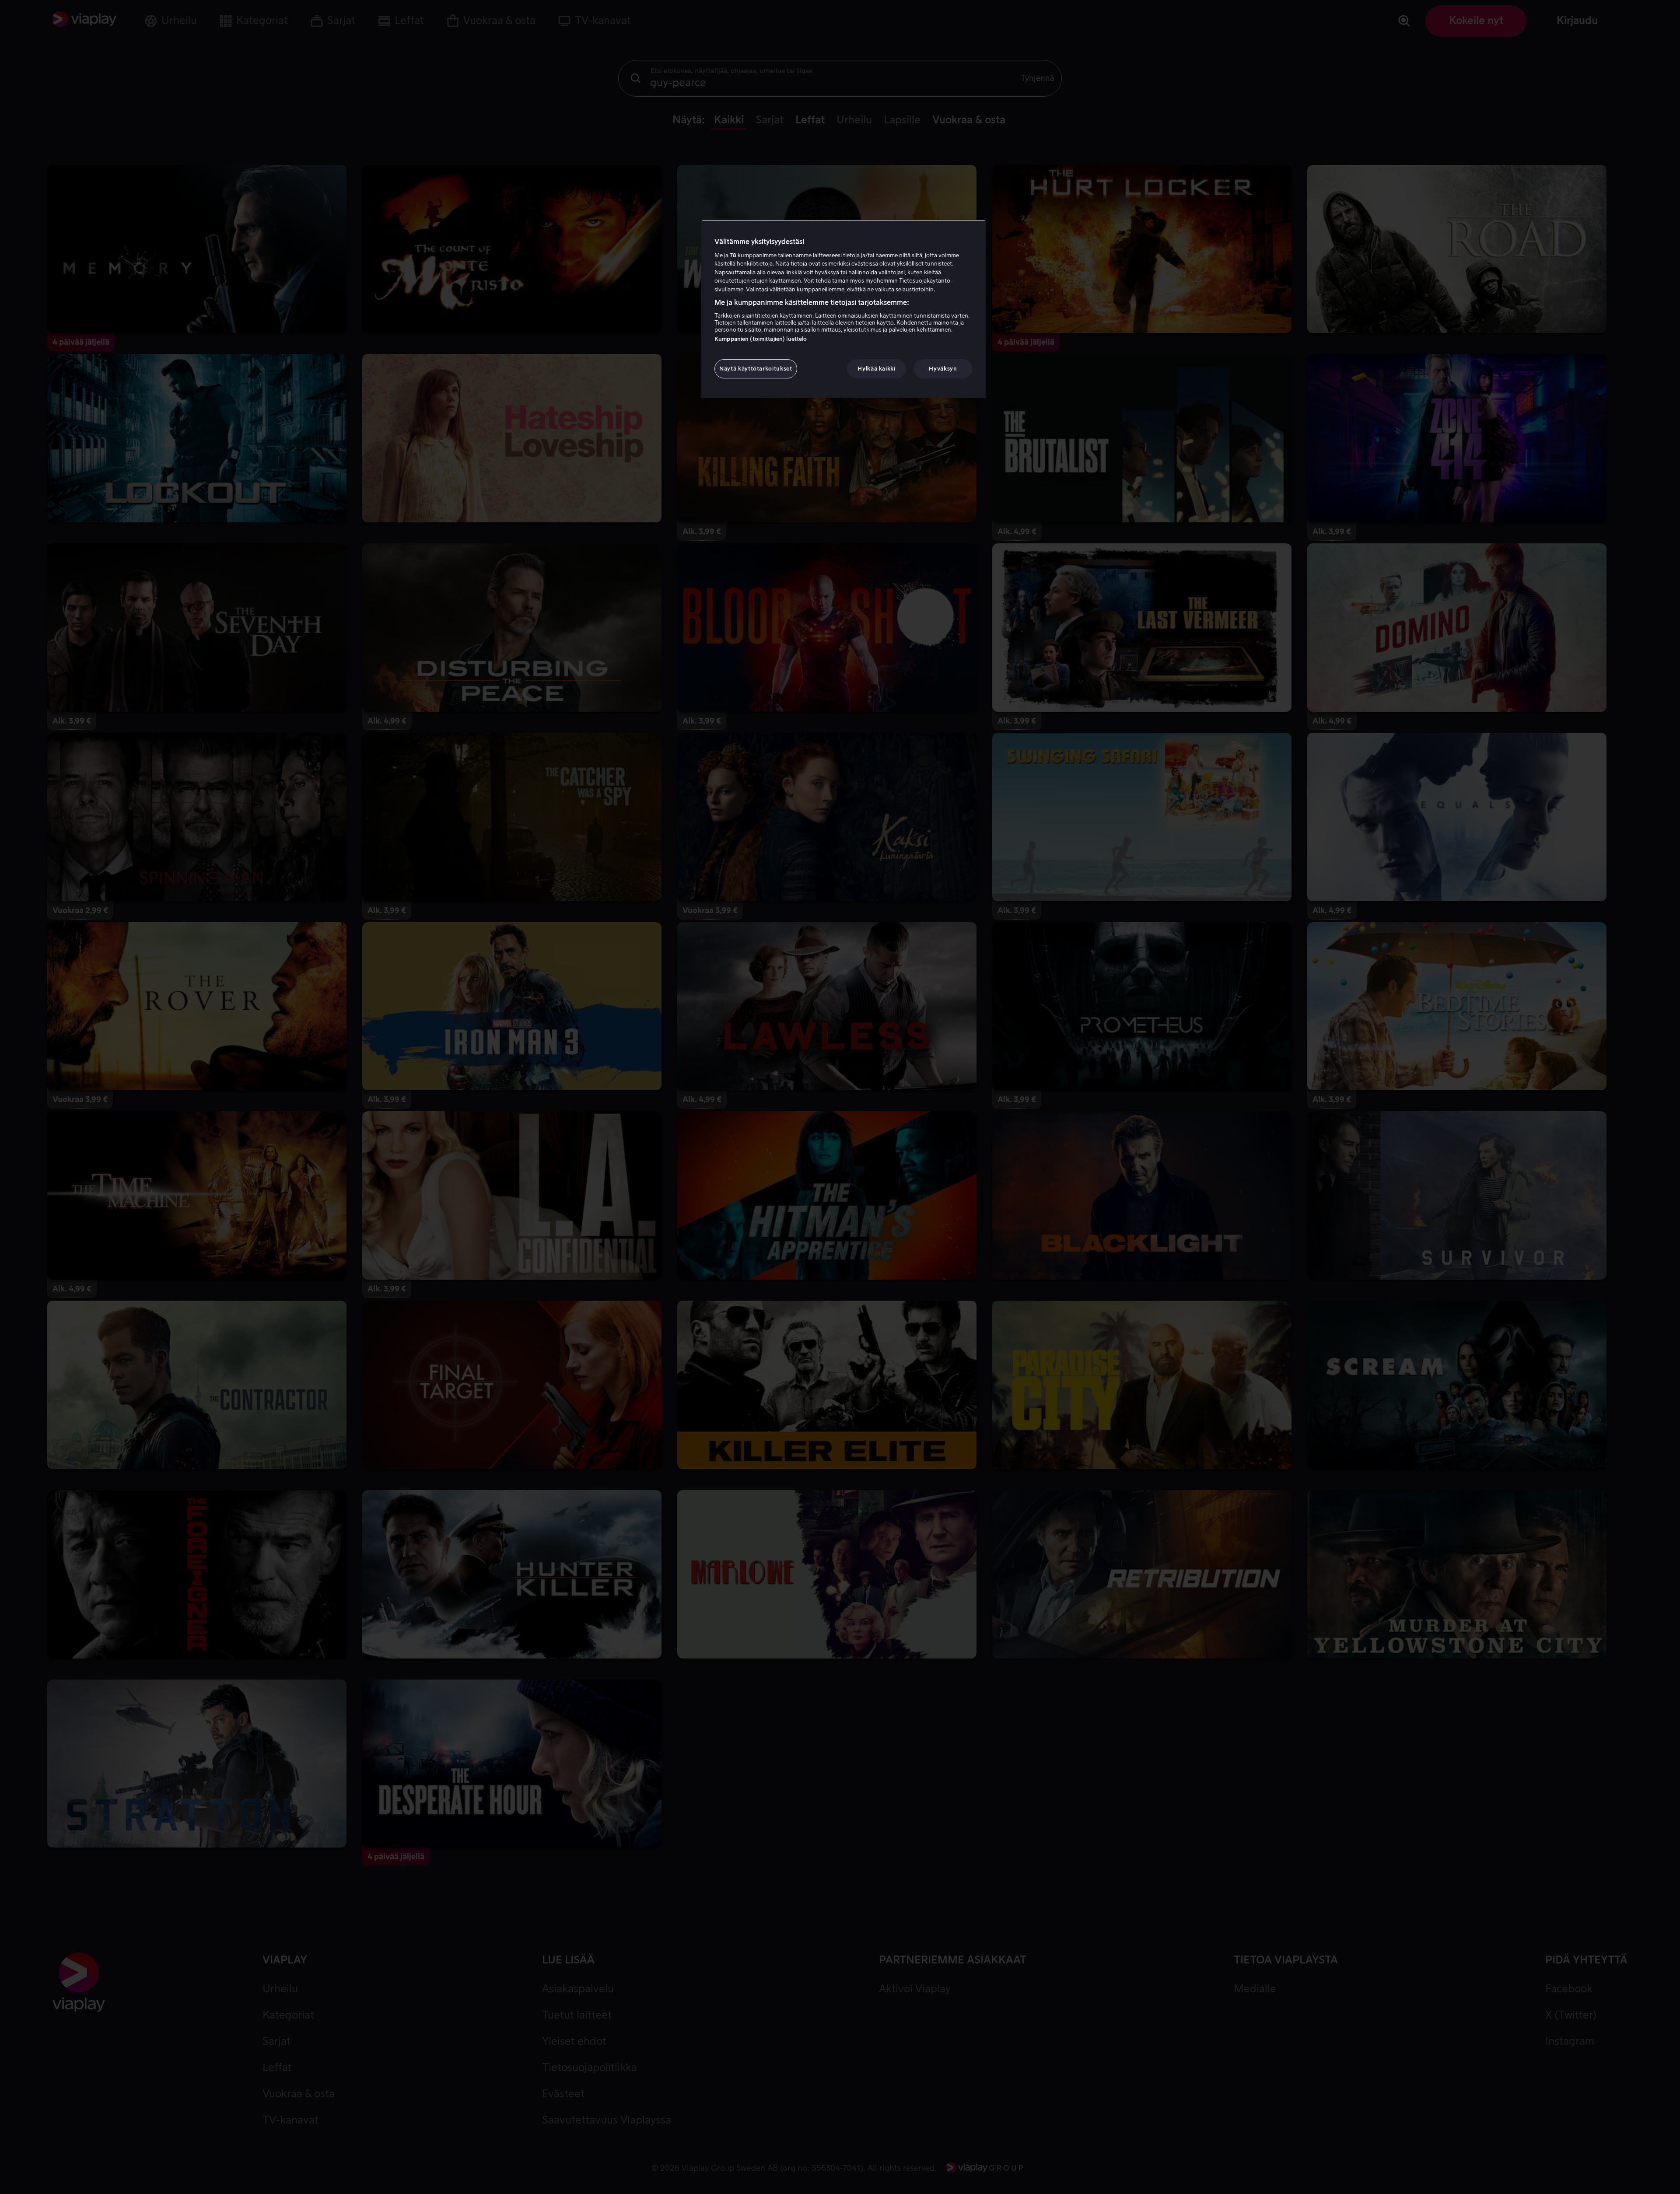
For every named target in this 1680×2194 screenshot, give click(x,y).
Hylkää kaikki (876, 369)
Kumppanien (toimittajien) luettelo (761, 339)
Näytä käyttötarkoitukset (756, 369)
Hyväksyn (943, 369)
